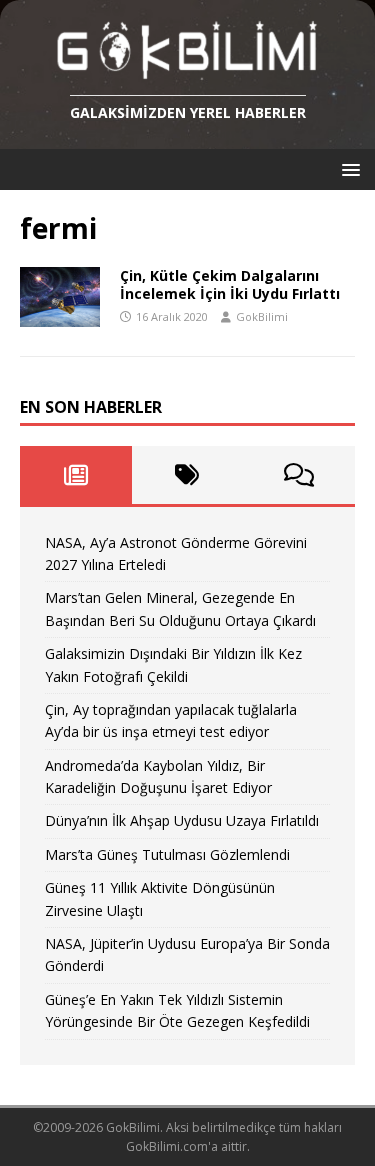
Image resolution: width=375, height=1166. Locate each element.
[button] (347, 168)
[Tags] (188, 475)
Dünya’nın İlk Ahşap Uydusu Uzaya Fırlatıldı (182, 820)
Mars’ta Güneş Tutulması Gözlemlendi (167, 854)
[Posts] (76, 475)
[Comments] (299, 475)
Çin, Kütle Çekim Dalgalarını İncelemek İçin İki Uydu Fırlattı (230, 284)
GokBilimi (262, 316)
